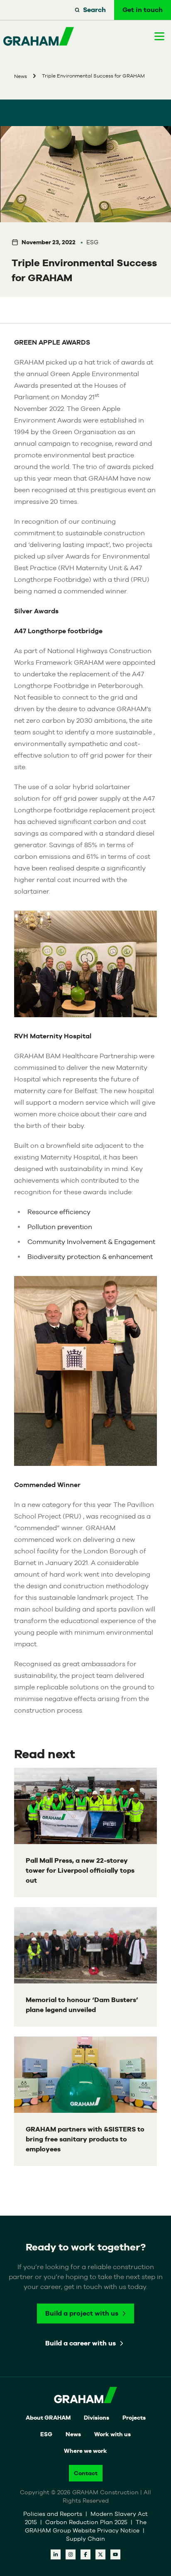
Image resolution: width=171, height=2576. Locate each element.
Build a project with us (82, 2313)
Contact (86, 2473)
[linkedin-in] (56, 2554)
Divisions (96, 2418)
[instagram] (71, 2554)
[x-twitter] (100, 2554)
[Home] (39, 36)
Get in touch (143, 10)
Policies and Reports (54, 2514)
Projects (134, 2418)
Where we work (85, 2451)
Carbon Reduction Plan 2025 (87, 2522)
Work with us (112, 2434)
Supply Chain (85, 2539)
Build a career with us (81, 2343)
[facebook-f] (85, 2554)
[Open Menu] (159, 36)
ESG (46, 2434)
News (73, 2434)
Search (94, 10)
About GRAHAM (48, 2418)
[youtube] (115, 2554)
